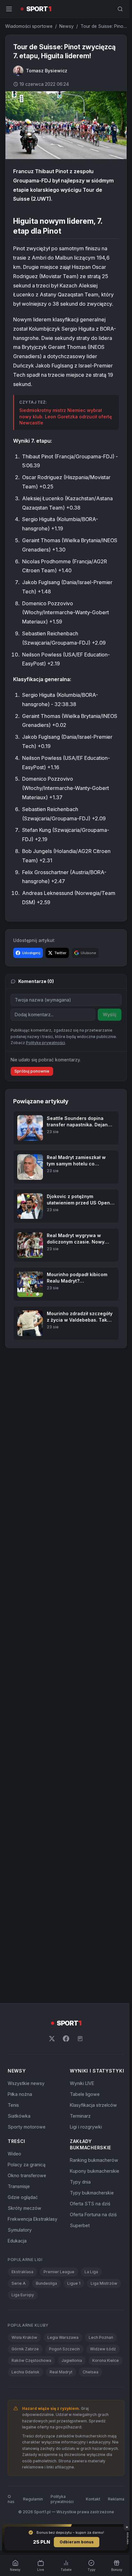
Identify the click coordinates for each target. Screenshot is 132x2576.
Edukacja (17, 2246)
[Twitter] (51, 2037)
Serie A (19, 2288)
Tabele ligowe (83, 2099)
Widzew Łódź (103, 2354)
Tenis (13, 2103)
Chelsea (19, 2388)
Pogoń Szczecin (64, 2354)
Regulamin (32, 2522)
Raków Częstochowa (31, 2365)
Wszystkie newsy (26, 2082)
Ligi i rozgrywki (85, 2132)
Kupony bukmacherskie (93, 2176)
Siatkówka (19, 2114)
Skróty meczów (25, 2213)
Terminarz (79, 2121)
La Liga (91, 2277)
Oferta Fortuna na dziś (92, 2219)
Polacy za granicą (27, 2169)
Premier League (59, 2277)
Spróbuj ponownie (32, 1070)
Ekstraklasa (22, 2277)
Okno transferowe (27, 2180)
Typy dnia (79, 2187)
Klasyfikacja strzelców (92, 2110)
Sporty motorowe (27, 2125)
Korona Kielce (25, 2377)
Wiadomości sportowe (29, 26)
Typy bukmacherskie (91, 2198)
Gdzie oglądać (23, 2202)
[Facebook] (65, 2037)
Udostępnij (31, 951)
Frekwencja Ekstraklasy (33, 2224)
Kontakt (91, 2522)
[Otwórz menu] (9, 9)
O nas (11, 2522)
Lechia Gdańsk (62, 2377)
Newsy (66, 26)
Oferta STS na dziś (89, 2208)
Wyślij (107, 1013)
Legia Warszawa (63, 2342)
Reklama (114, 2522)
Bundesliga (46, 2288)
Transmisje (19, 2191)
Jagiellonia (72, 2365)
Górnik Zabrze (25, 2354)
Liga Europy (23, 2300)
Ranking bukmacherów (93, 2165)
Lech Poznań (101, 2342)
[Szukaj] (118, 9)
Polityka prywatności (62, 2522)
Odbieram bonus (75, 2542)
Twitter (60, 951)
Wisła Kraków (24, 2342)
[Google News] (79, 2037)
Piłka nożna (20, 2093)
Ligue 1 (74, 2288)
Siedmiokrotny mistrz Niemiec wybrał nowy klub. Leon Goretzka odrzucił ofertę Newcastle (61, 415)
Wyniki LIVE (81, 2088)
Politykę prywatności (45, 1041)
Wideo (14, 2158)
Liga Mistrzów (104, 2288)
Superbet (78, 2230)
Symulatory (20, 2235)
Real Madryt (98, 2377)
